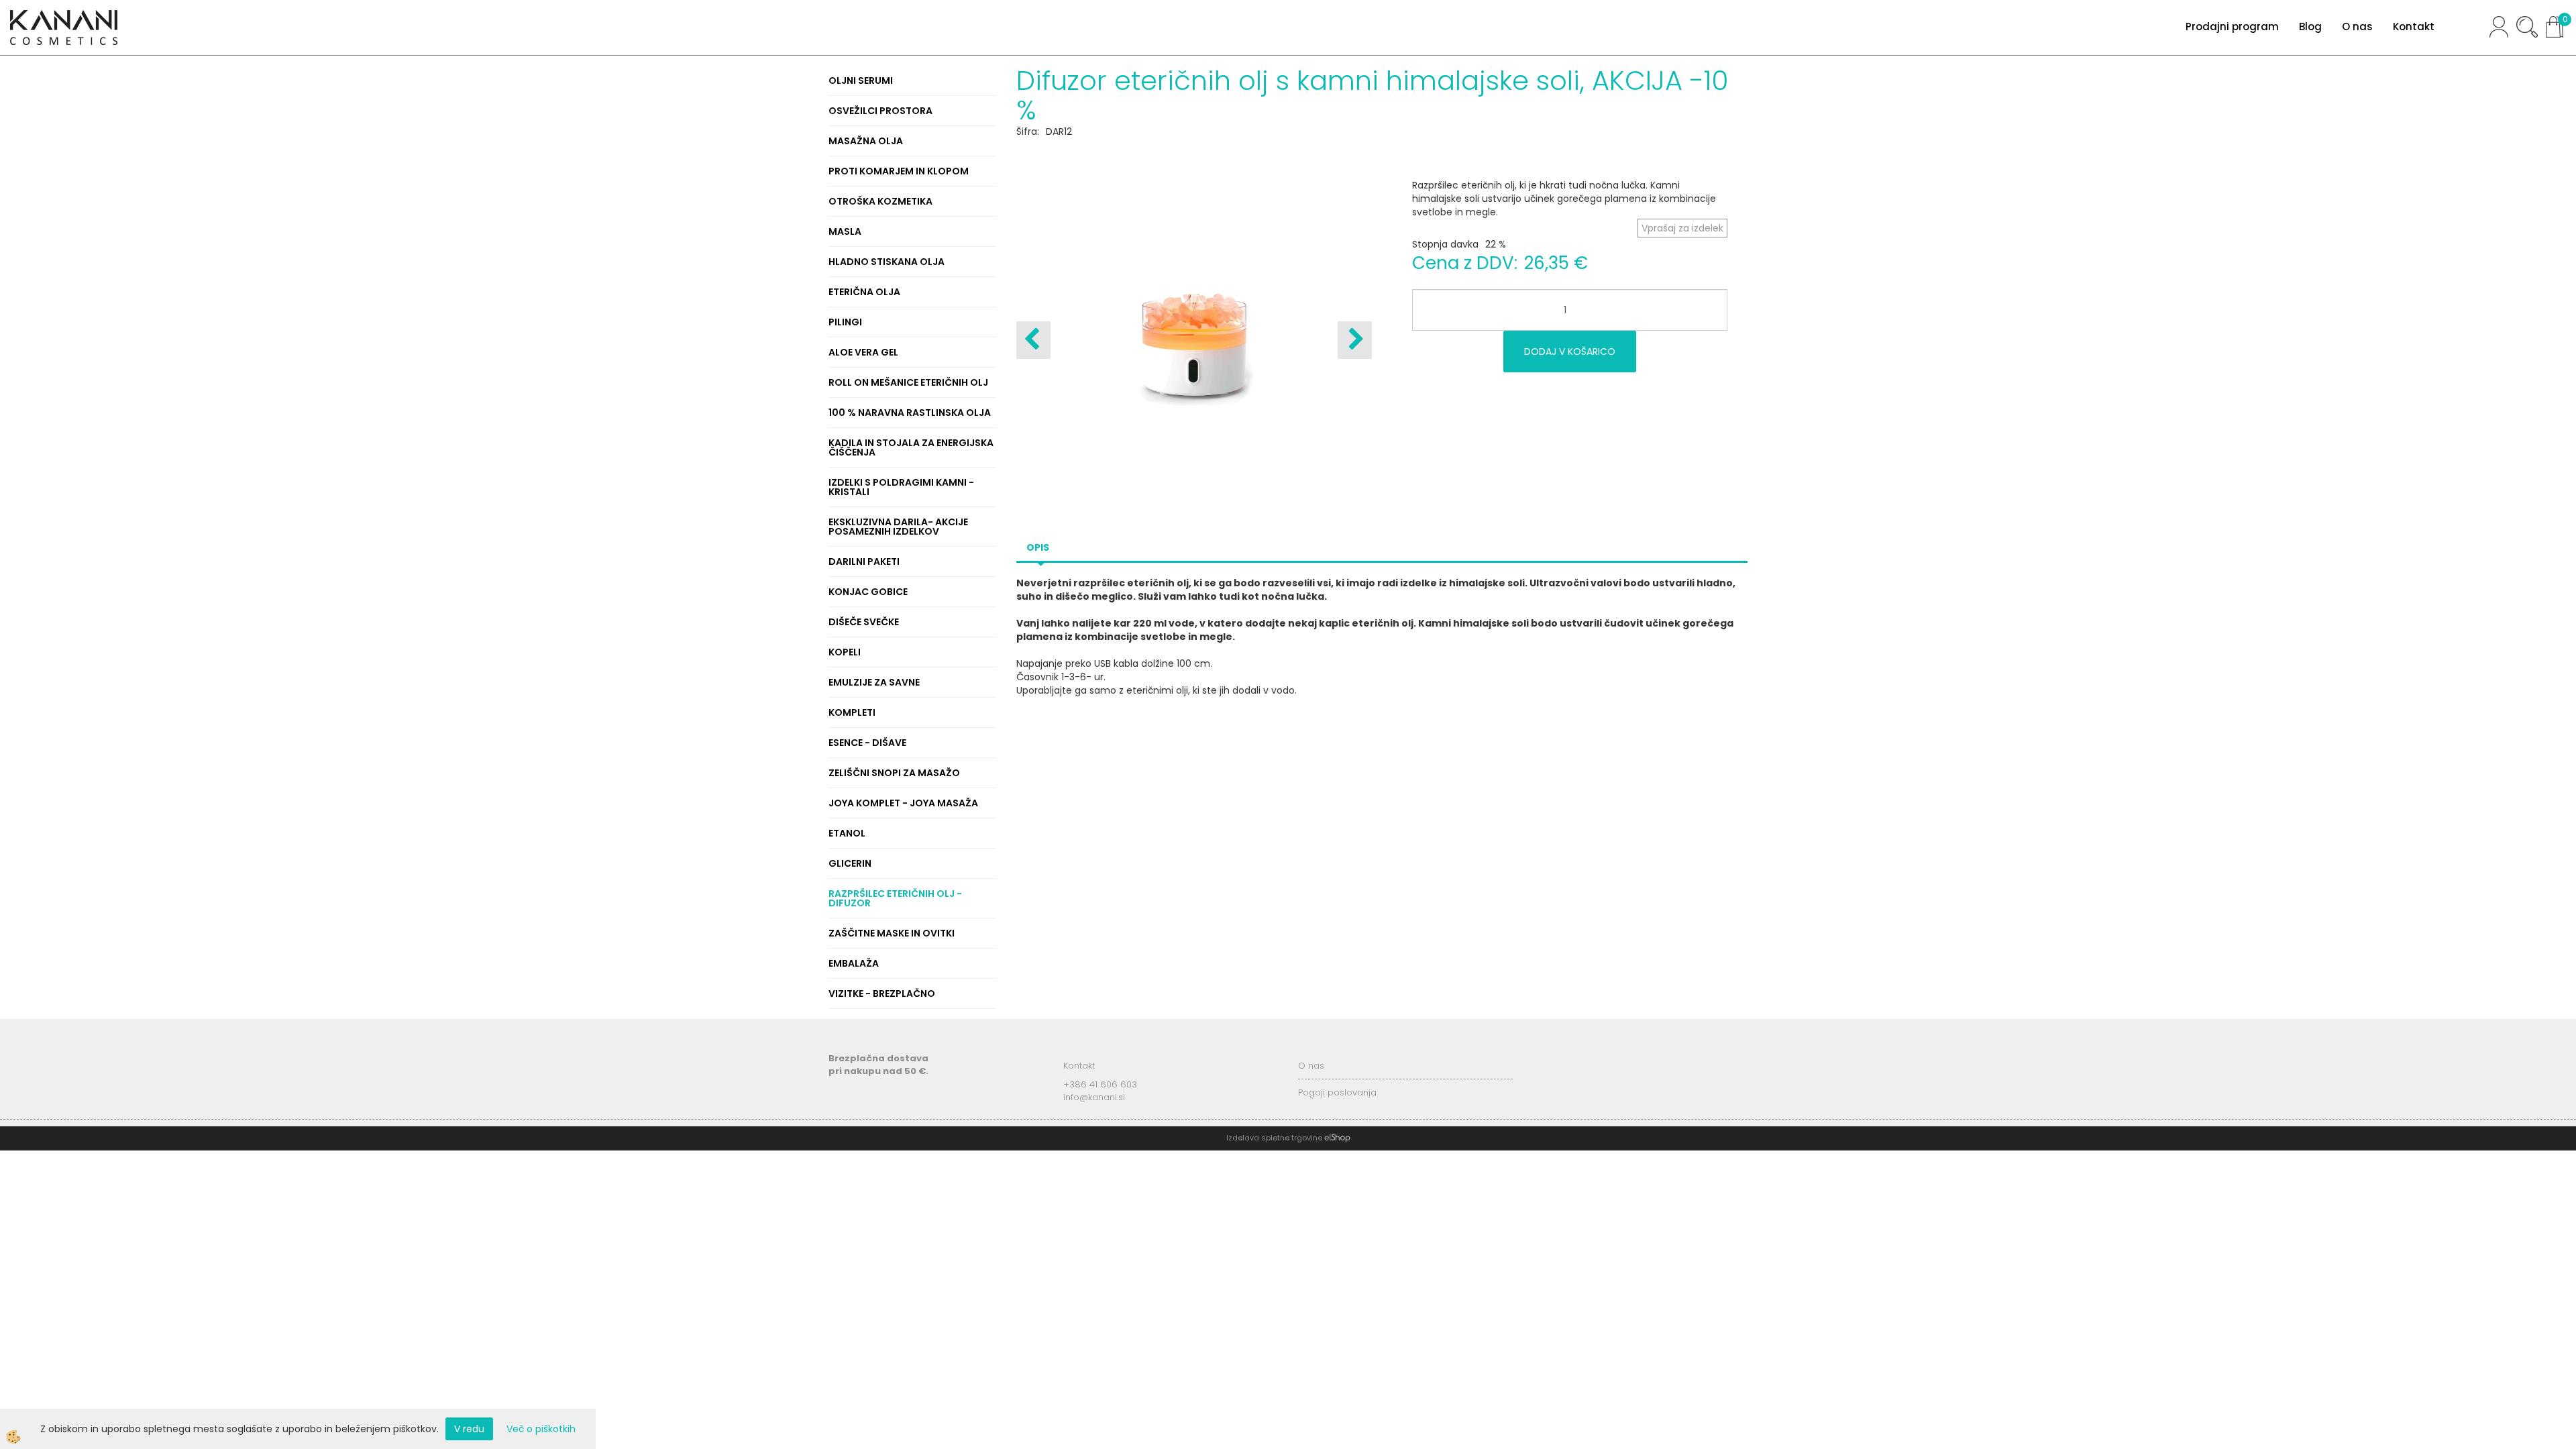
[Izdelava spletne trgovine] (1337, 1138)
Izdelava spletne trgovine (1274, 1138)
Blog (2310, 26)
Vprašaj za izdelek (1682, 228)
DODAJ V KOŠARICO (1570, 352)
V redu (469, 1429)
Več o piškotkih (541, 1429)
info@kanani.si (1094, 1097)
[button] (1355, 340)
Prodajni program (2232, 26)
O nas (2357, 26)
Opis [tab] (1038, 547)
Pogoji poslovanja (1337, 1092)
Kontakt (2414, 26)
